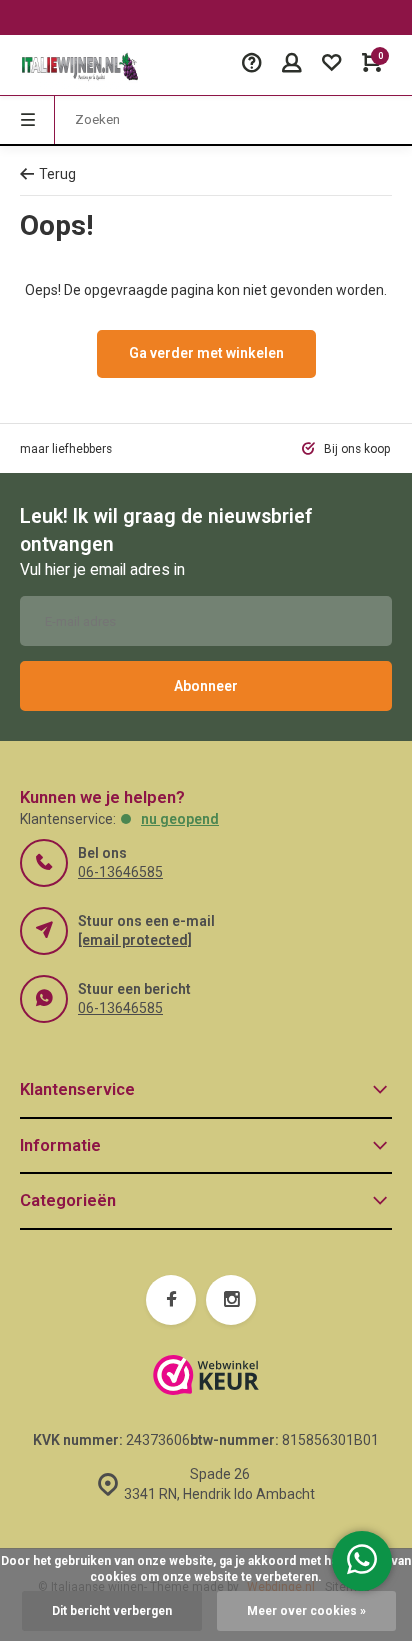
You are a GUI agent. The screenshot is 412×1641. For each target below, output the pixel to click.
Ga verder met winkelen (206, 353)
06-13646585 (120, 872)
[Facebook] (171, 1300)
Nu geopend (180, 819)
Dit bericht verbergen (112, 1611)
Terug (57, 174)
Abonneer (206, 686)
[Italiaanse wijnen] (80, 65)
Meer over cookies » (306, 1611)
